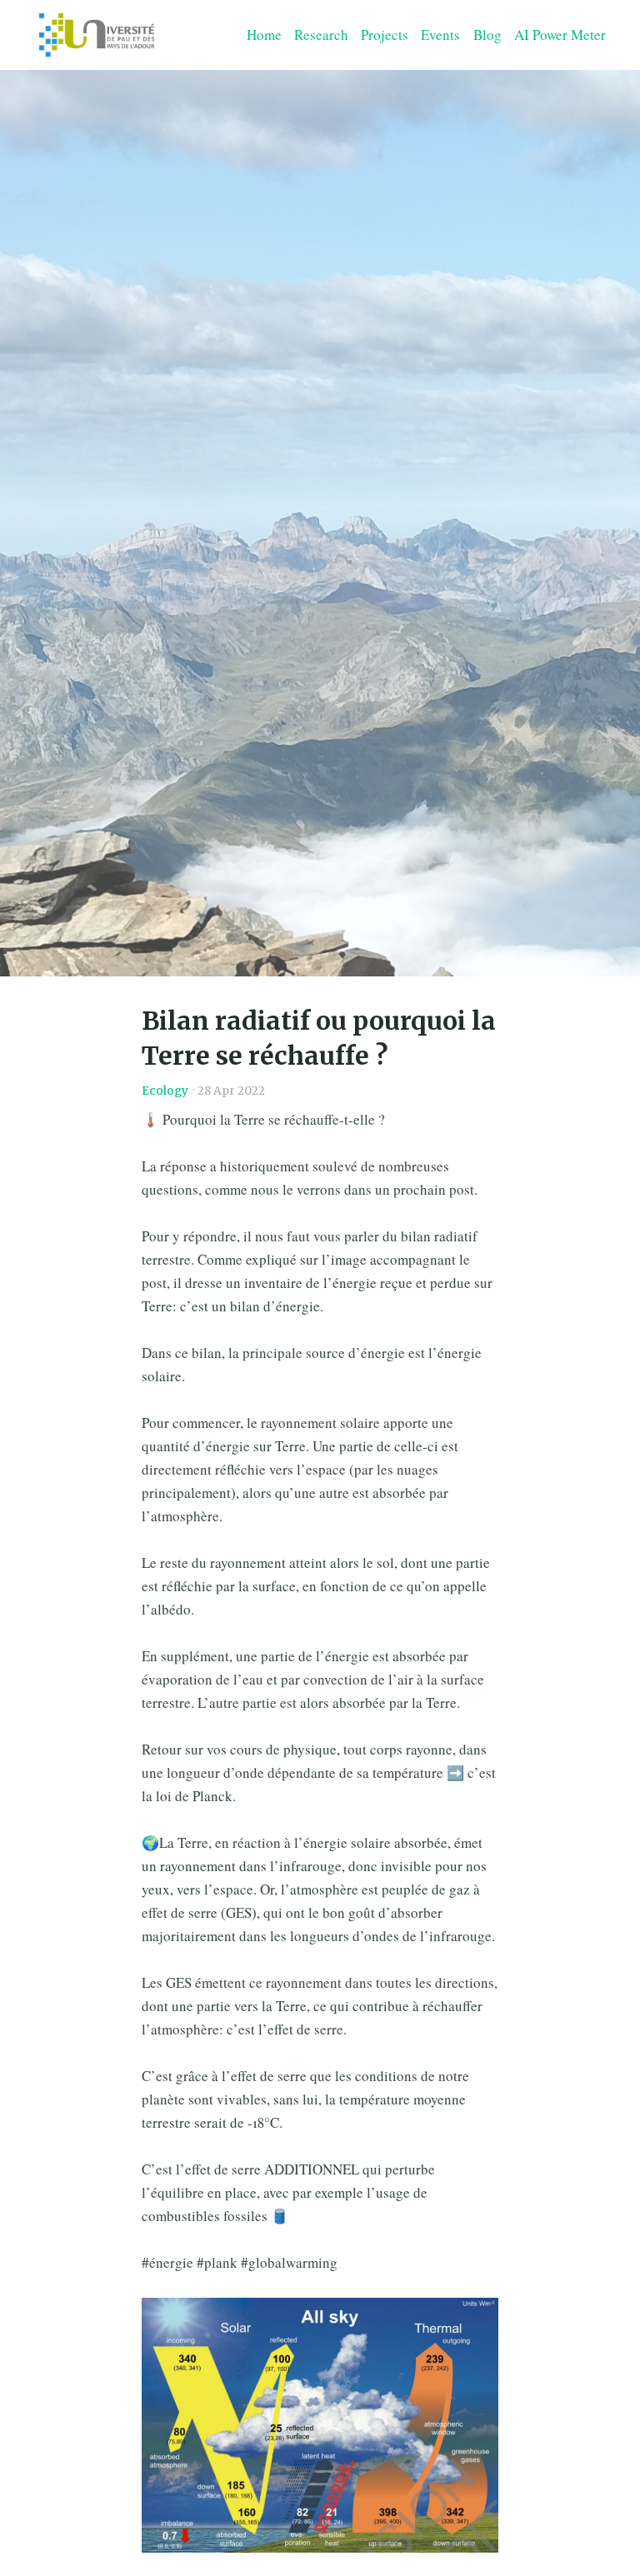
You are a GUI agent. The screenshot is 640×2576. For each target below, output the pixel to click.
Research (321, 35)
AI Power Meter (560, 35)
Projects (385, 35)
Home (264, 35)
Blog (487, 35)
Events (440, 35)
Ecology (165, 1091)
